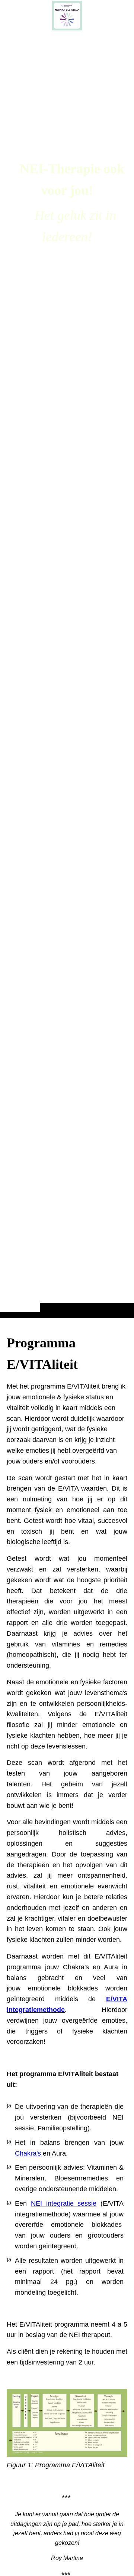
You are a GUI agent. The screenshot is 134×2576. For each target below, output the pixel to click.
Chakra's (28, 2153)
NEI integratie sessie (64, 2203)
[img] (67, 674)
